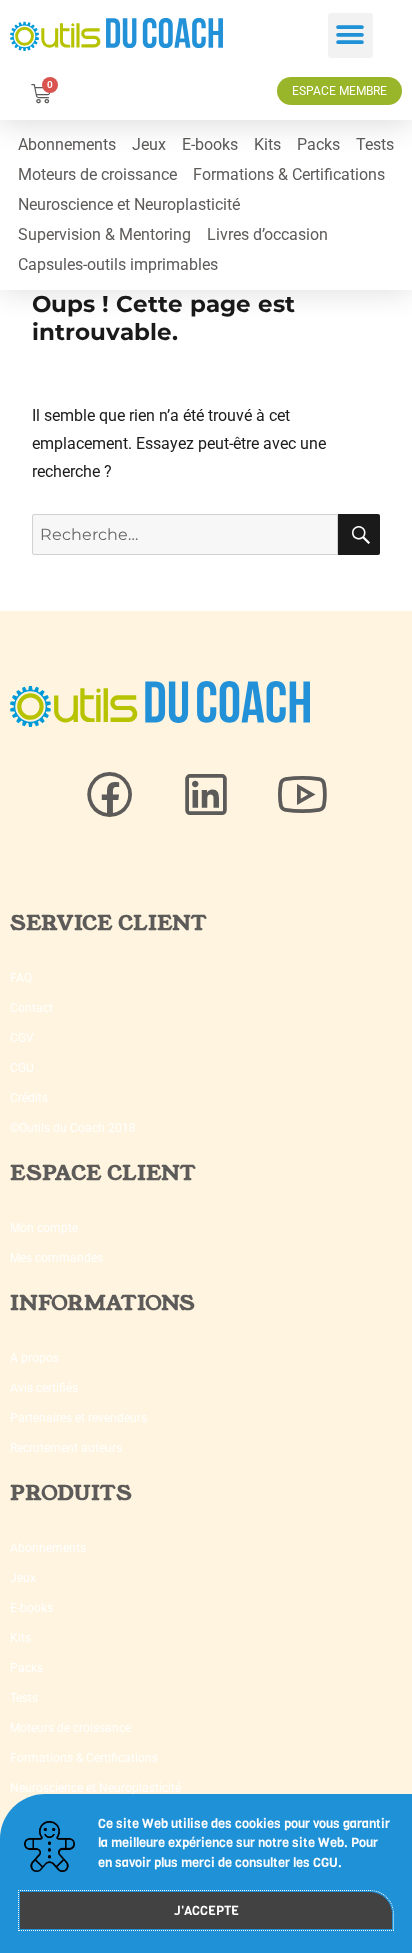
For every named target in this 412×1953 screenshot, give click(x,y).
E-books (210, 144)
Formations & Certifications (289, 174)
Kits (267, 144)
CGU (22, 1068)
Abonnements (67, 144)
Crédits (29, 1098)
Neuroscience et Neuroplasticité (129, 204)
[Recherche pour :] (185, 534)
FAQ (21, 978)
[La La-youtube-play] (302, 795)
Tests (375, 144)
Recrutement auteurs (66, 1448)
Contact (31, 1008)
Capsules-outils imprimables (118, 264)
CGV (22, 1038)
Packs (318, 144)
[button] (350, 35)
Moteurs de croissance (97, 174)
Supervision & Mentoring (104, 234)
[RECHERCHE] (359, 534)
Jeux (149, 144)
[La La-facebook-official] (110, 795)
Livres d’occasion (267, 234)
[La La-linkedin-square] (206, 795)
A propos (34, 1358)
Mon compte (44, 1228)
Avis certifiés (44, 1388)
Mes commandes (56, 1258)
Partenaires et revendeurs (78, 1418)
